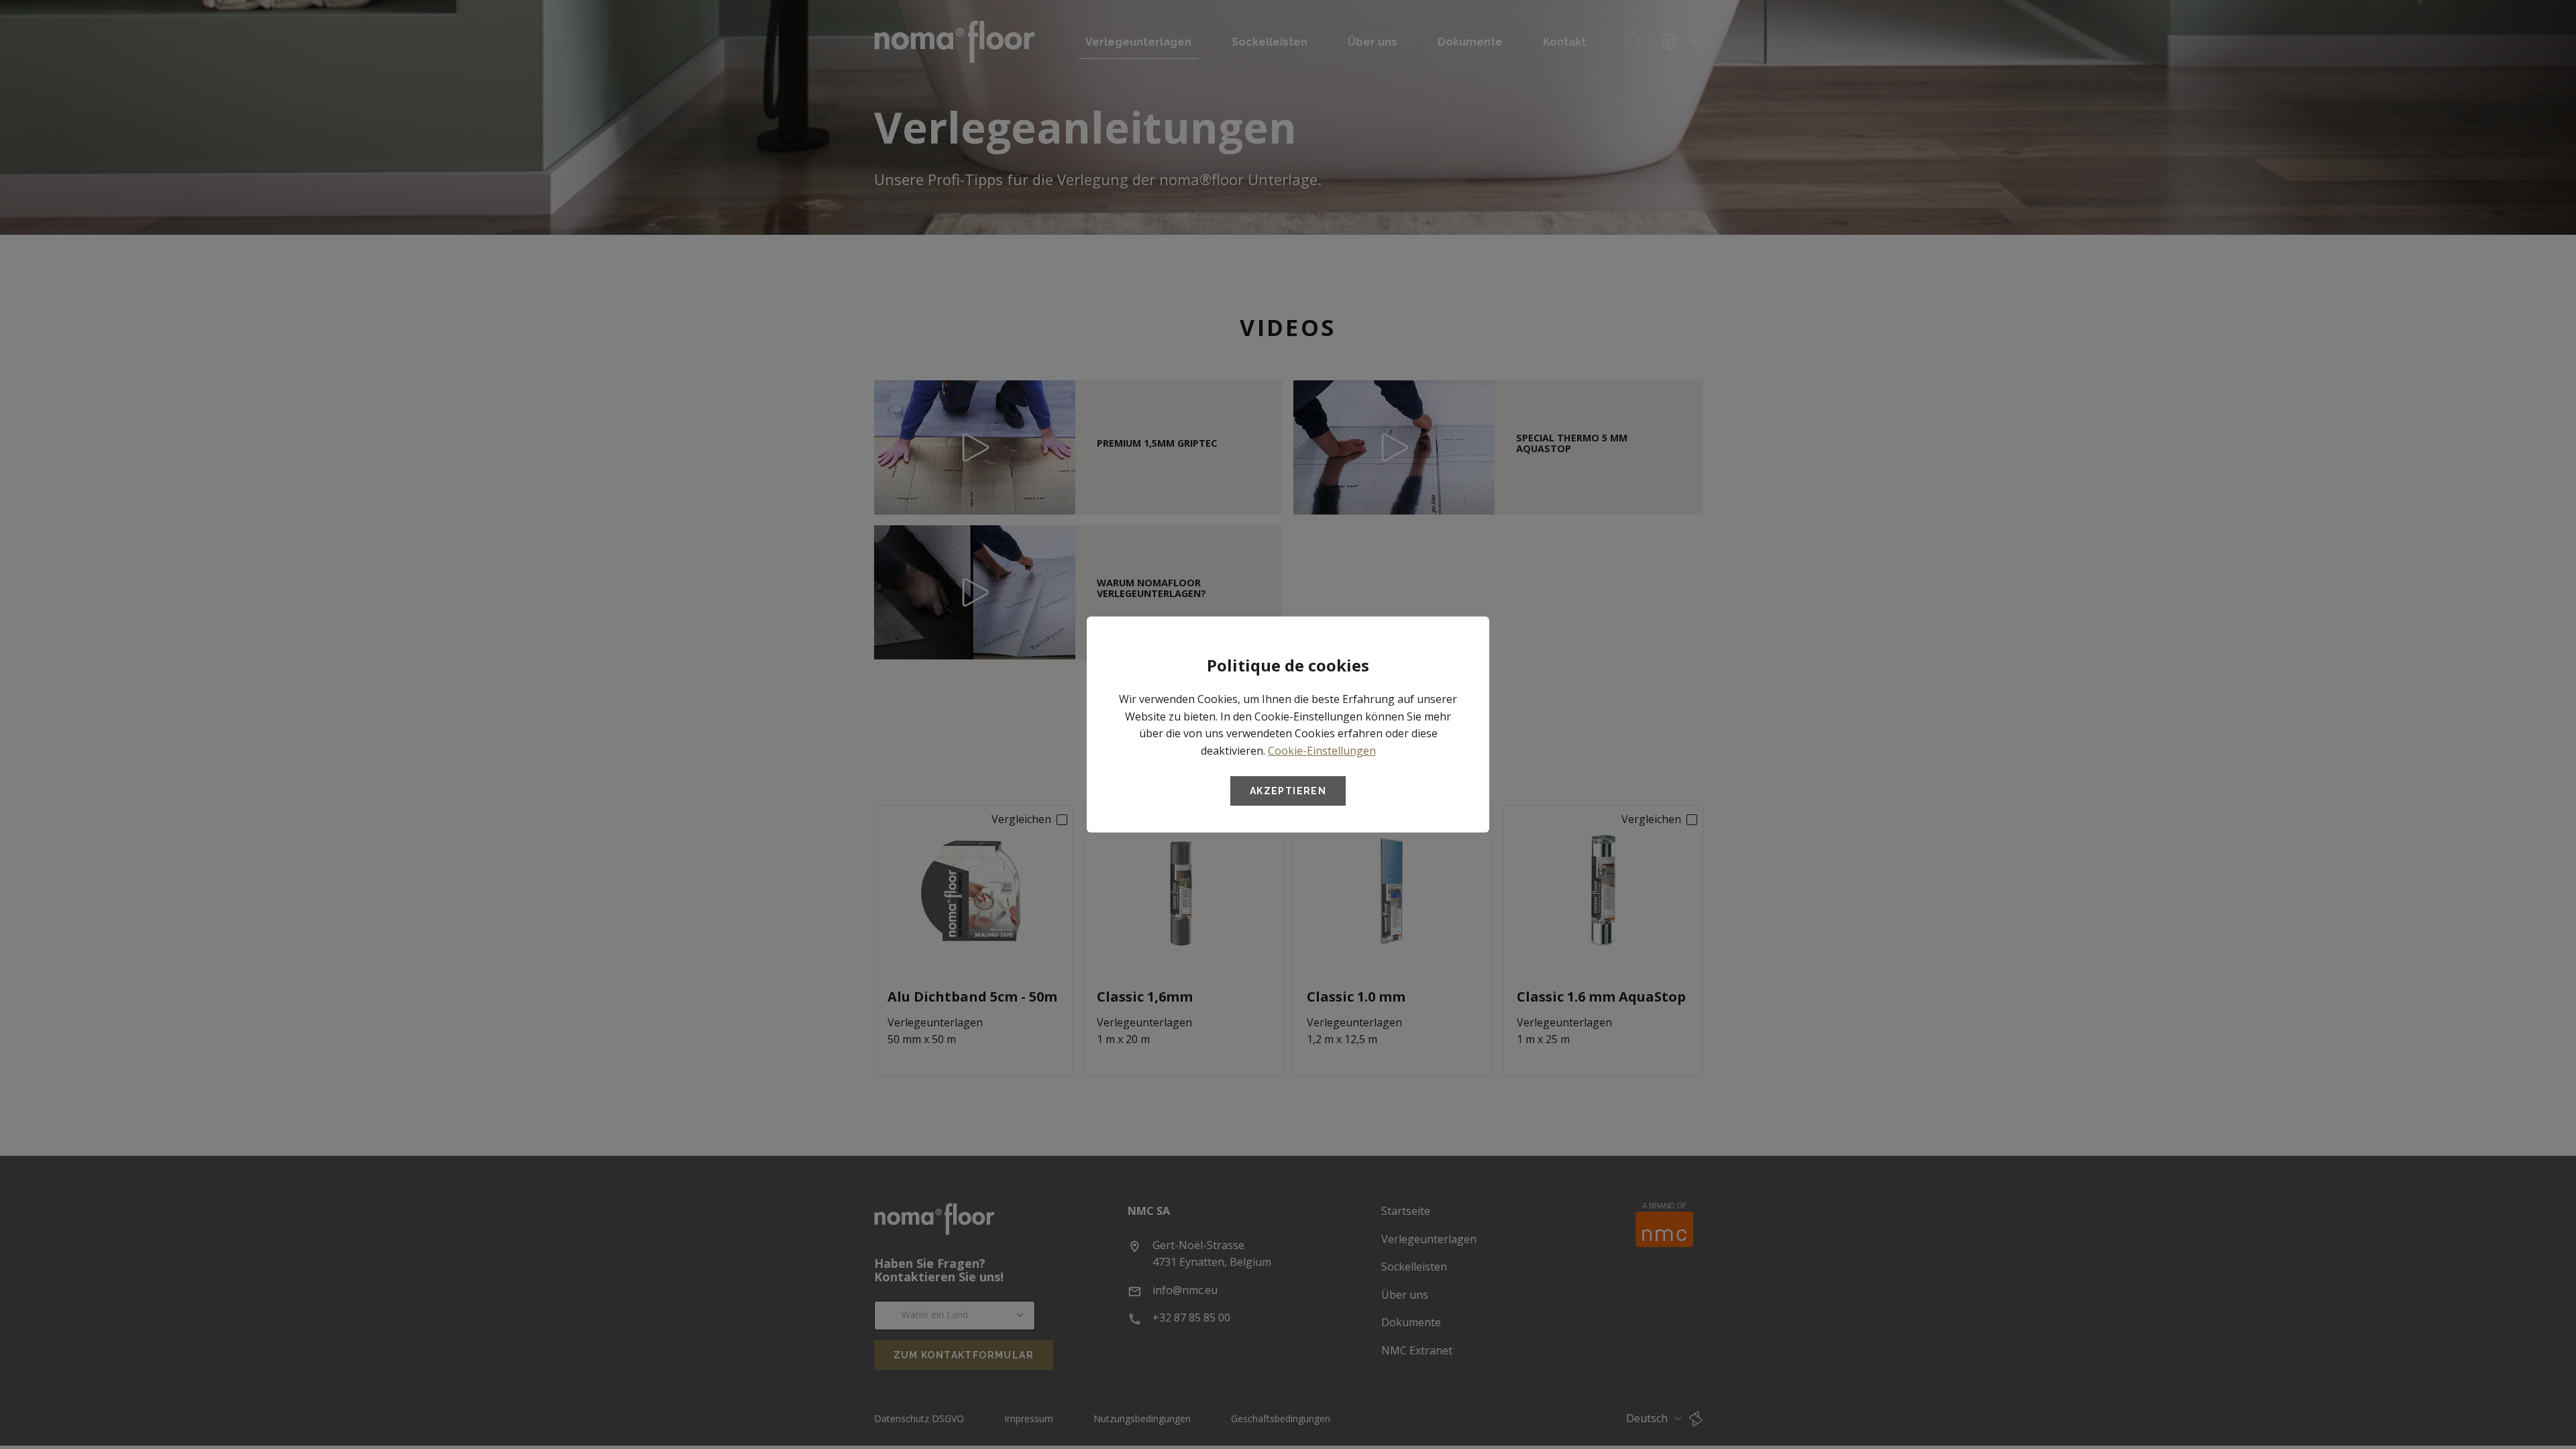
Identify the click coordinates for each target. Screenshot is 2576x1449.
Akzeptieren (1288, 791)
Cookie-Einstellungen (1322, 751)
